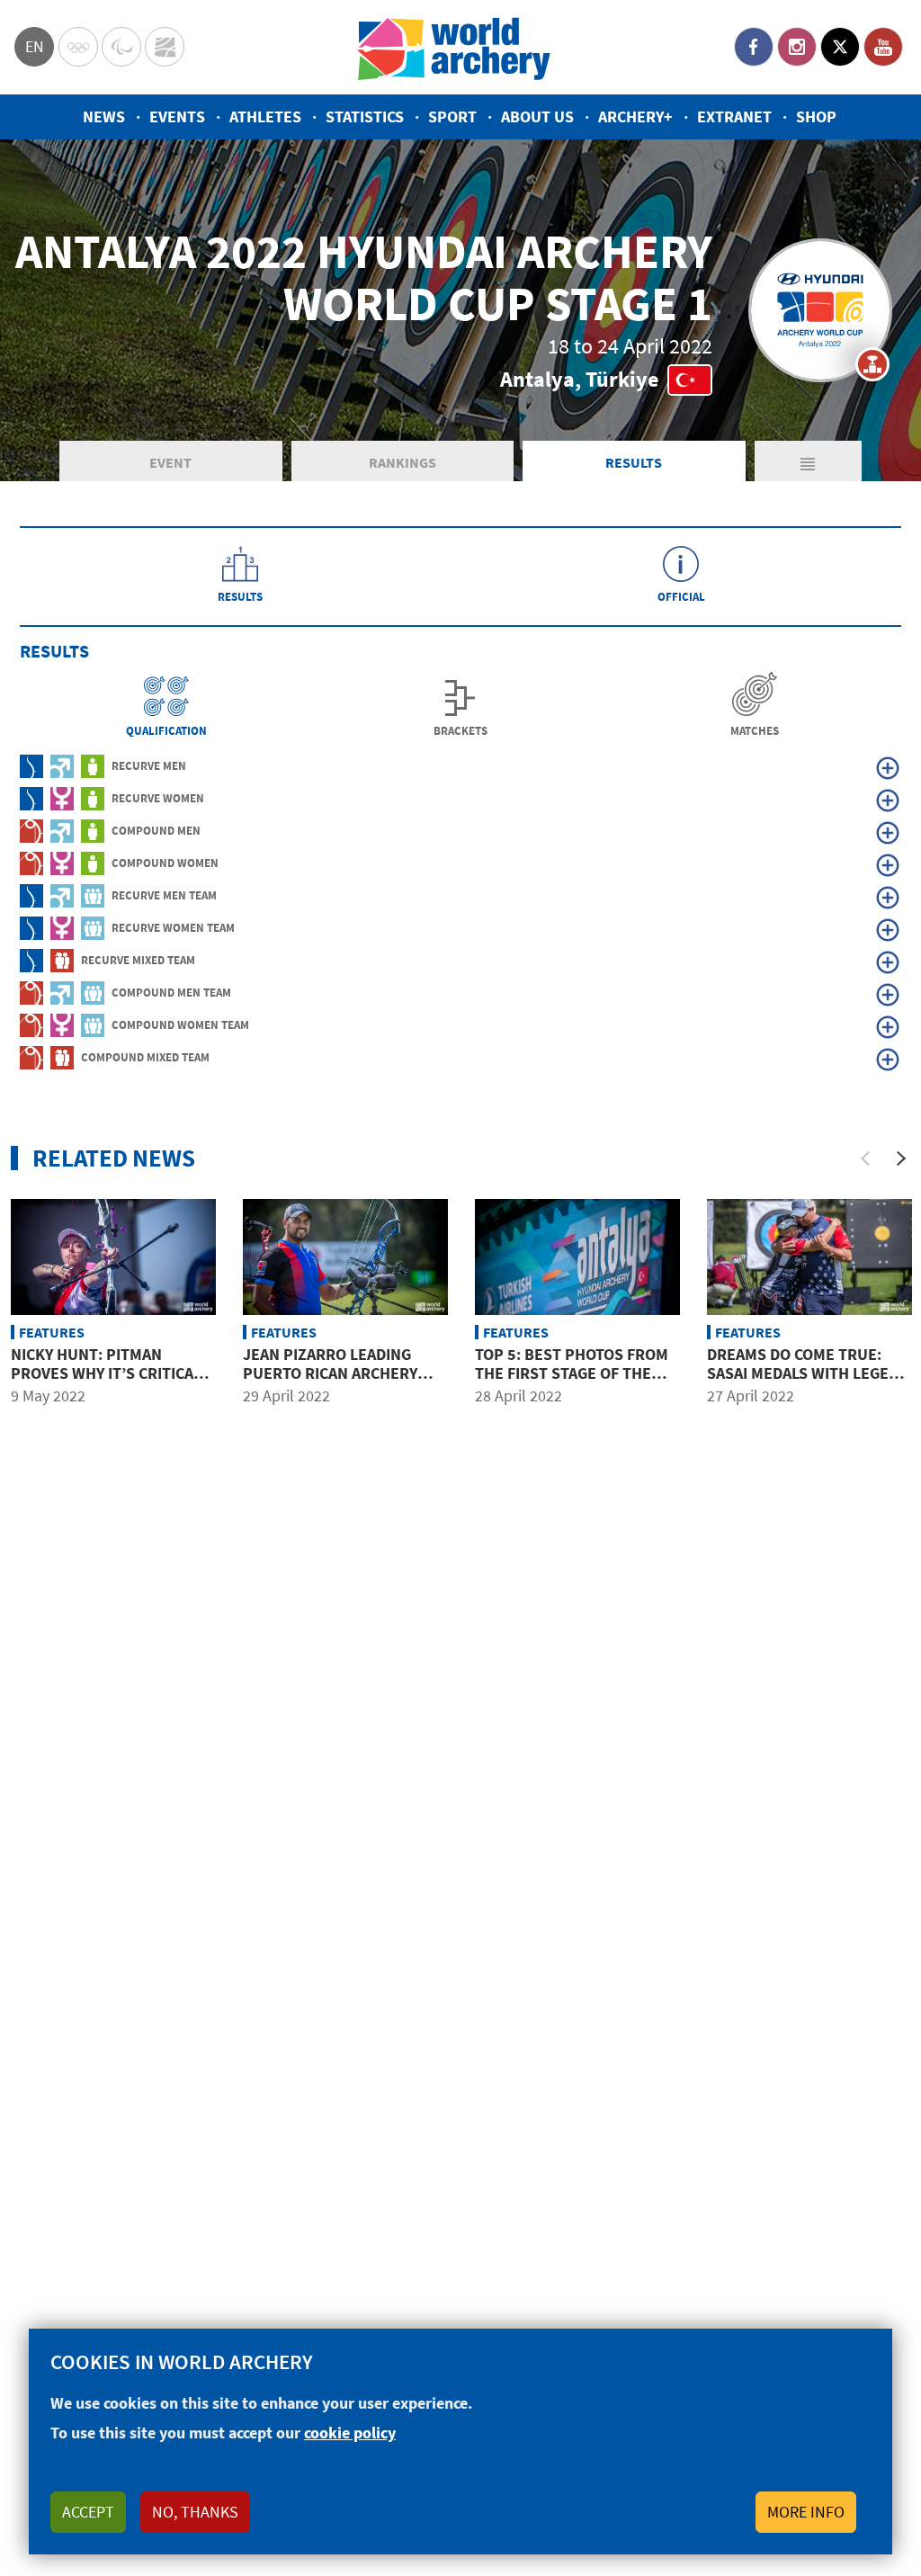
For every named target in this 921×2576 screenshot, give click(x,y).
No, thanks (195, 2512)
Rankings (402, 462)
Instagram (797, 47)
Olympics (78, 47)
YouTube (883, 47)
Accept (88, 2512)
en (35, 46)
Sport (452, 116)
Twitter (840, 47)
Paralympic (121, 47)
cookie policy (350, 2433)
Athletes (265, 116)
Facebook (754, 47)
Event (170, 462)
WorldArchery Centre (165, 47)
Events (177, 116)
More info (806, 2512)
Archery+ (635, 116)
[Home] (454, 47)
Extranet (734, 116)
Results (634, 462)
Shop (816, 116)
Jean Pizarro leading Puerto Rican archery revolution (330, 1373)
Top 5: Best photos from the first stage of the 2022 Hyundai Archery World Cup (572, 1383)
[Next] (901, 1158)
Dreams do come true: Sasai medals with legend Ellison (808, 1373)
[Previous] (865, 1158)
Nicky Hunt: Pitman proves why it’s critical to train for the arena (106, 1373)
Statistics (365, 116)
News (104, 116)
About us (537, 116)
